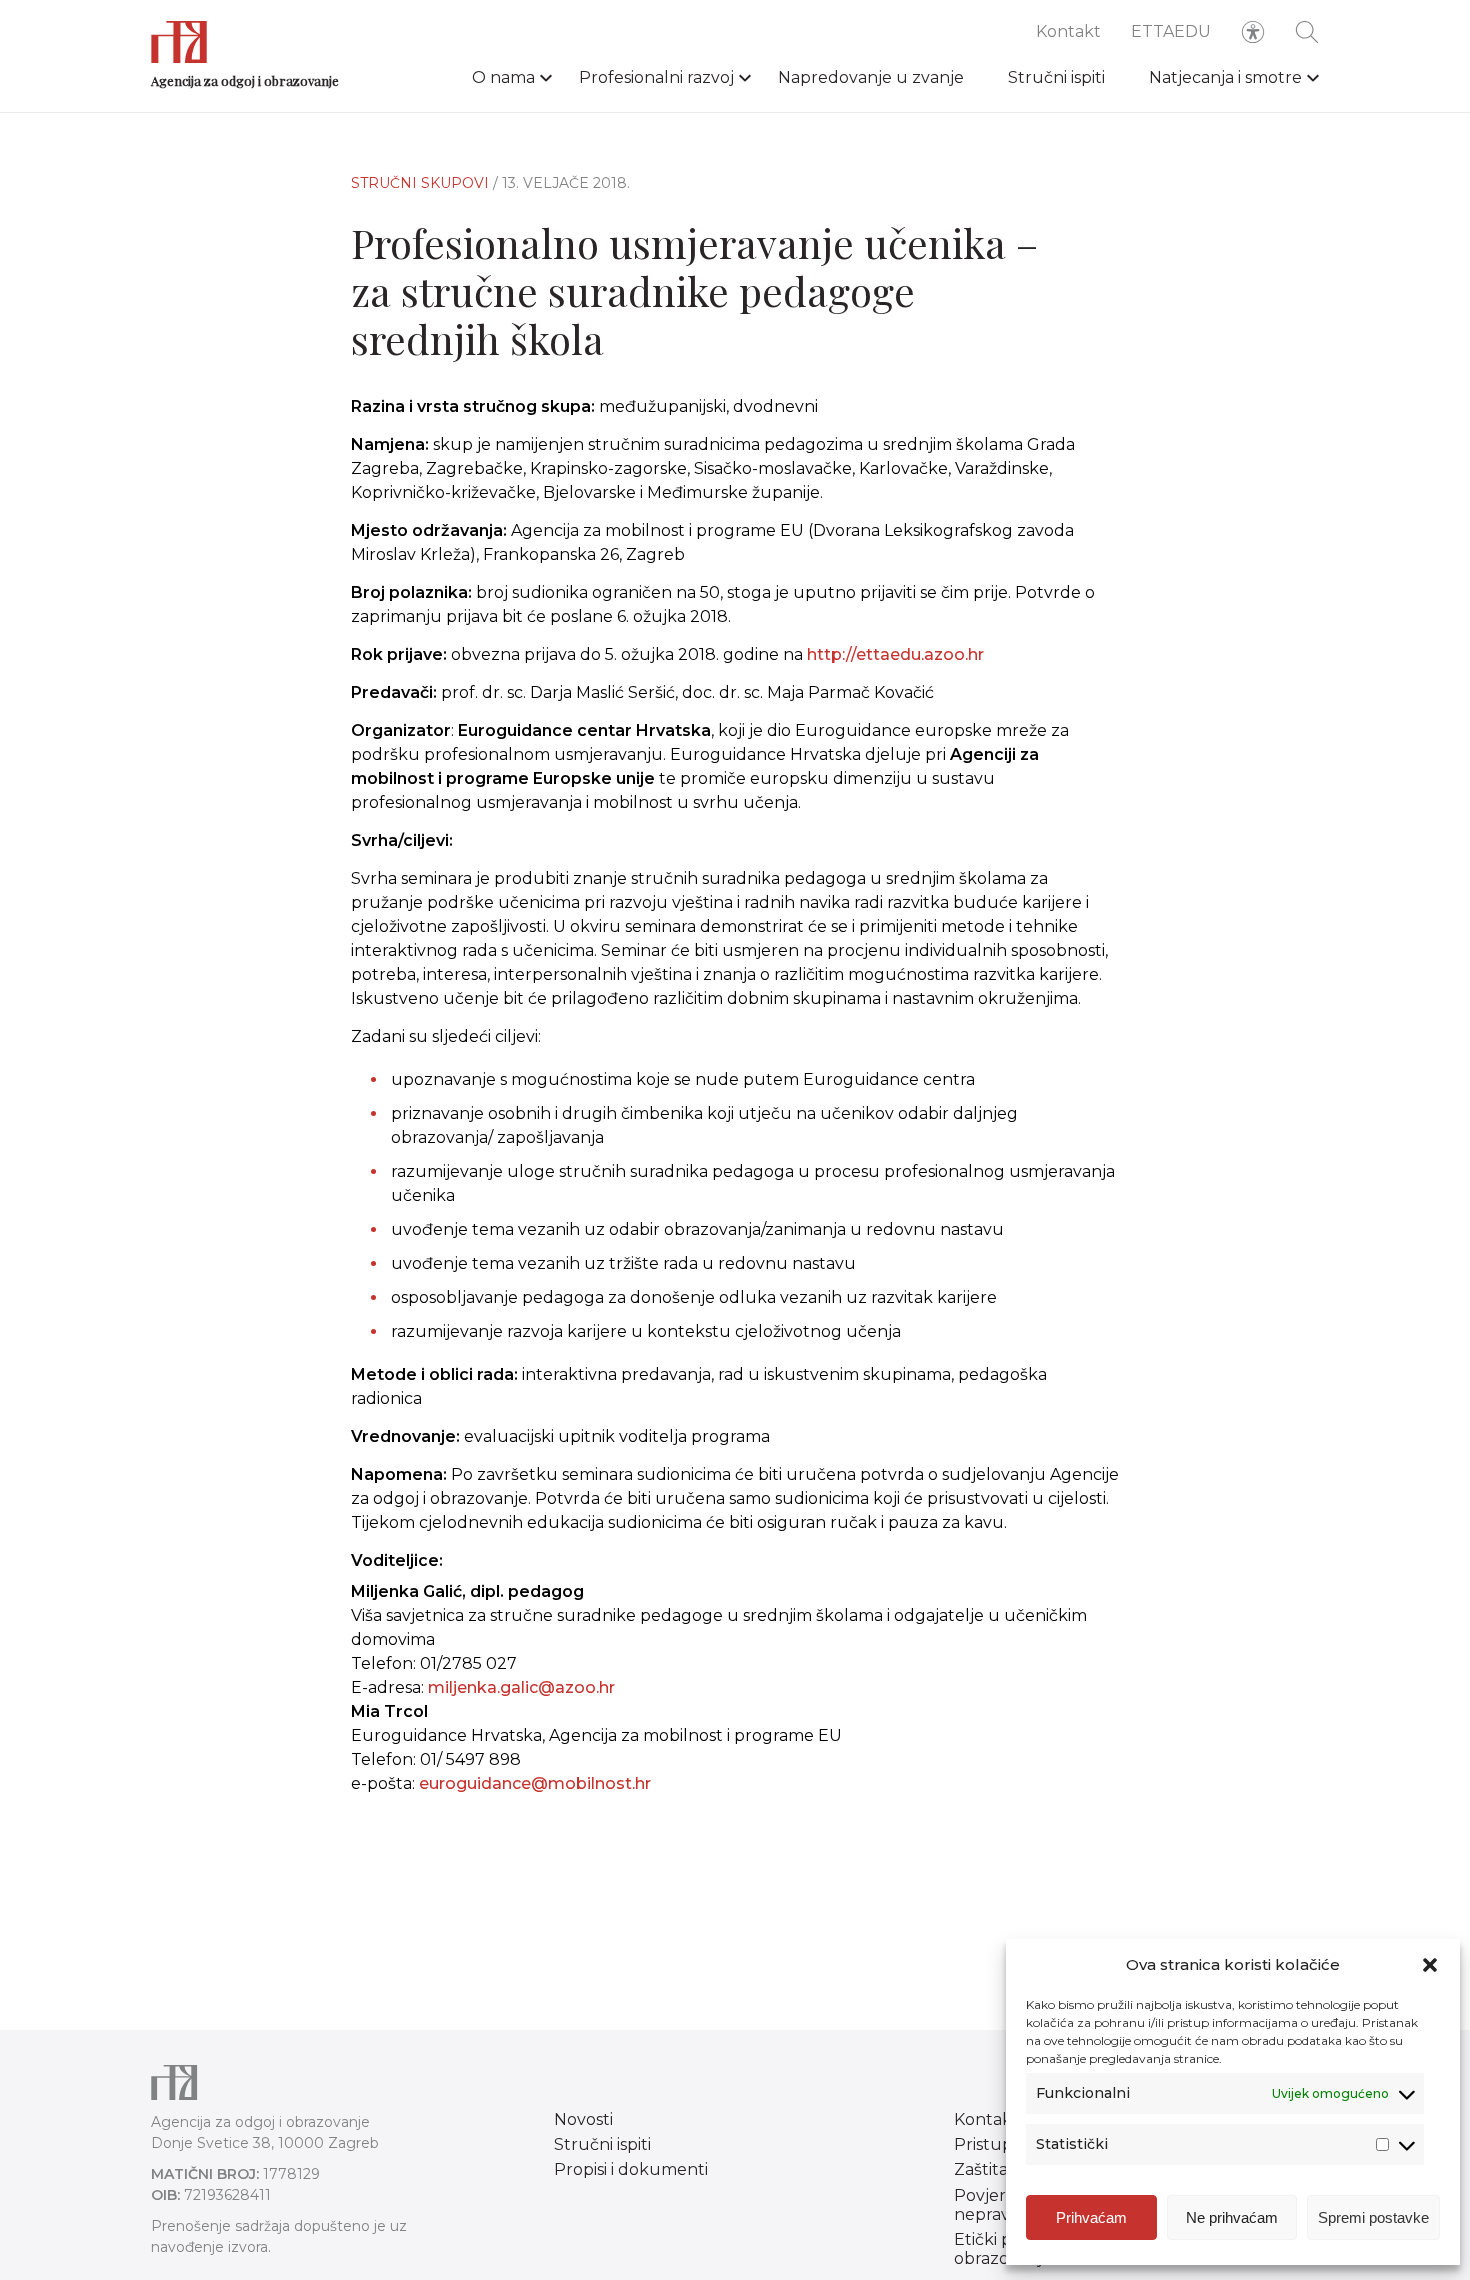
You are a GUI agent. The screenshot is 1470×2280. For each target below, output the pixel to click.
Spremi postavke (1373, 2217)
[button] (1430, 1965)
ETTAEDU (1171, 31)
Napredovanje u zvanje (871, 77)
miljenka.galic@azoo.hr (521, 1687)
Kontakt (1068, 31)
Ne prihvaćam (1232, 2217)
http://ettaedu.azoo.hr (895, 654)
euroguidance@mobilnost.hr (535, 1783)
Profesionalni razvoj (656, 77)
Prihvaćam (1091, 2217)
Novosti (583, 2119)
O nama (503, 77)
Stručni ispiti (1056, 77)
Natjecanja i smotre (1225, 77)
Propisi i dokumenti (631, 2169)
